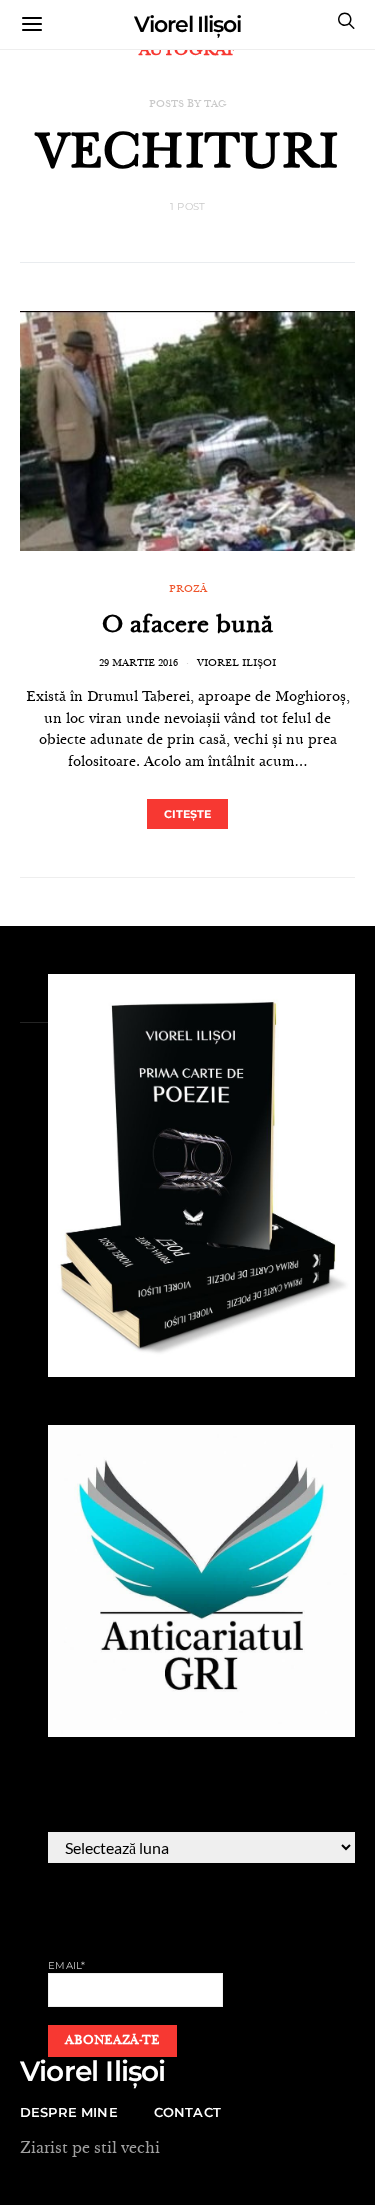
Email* (67, 1965)
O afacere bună (187, 627)
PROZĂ (188, 590)
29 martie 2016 (138, 664)
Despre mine (69, 2112)
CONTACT (187, 2112)
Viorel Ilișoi (187, 24)
